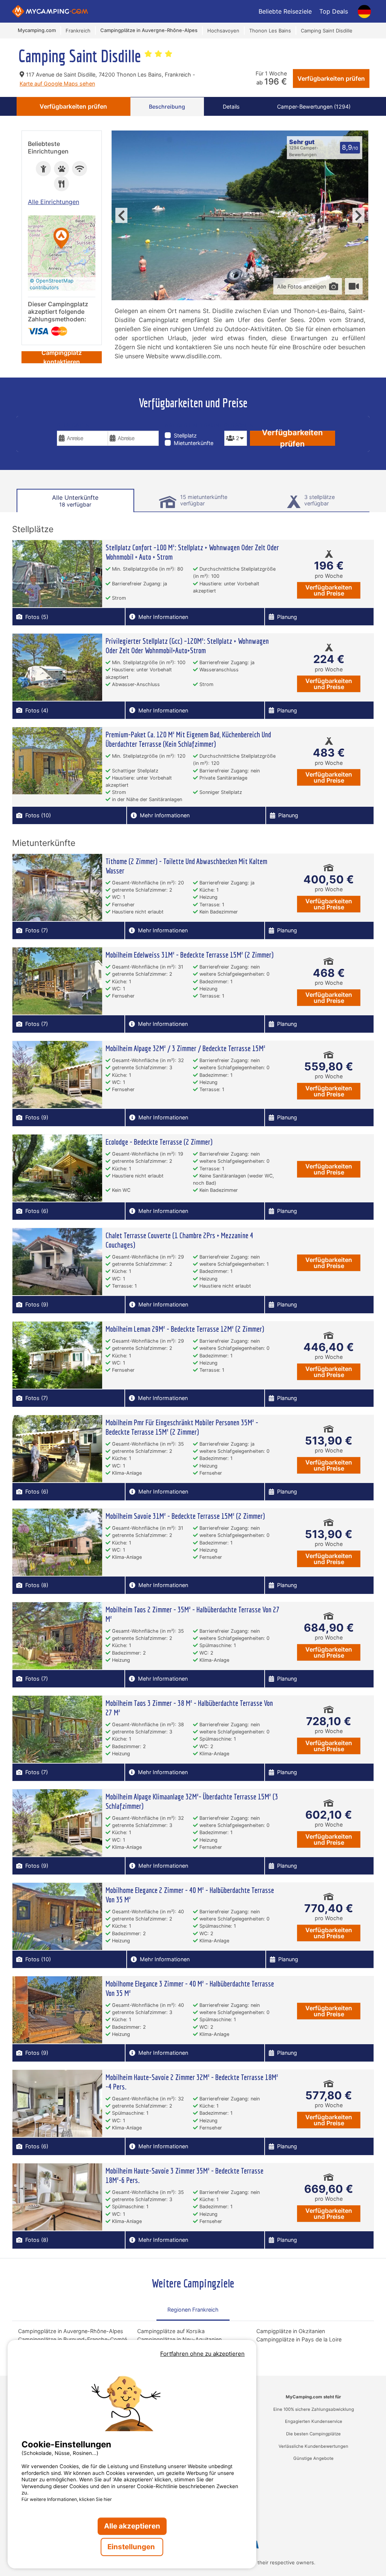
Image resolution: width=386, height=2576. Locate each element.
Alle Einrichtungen (54, 202)
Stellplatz (185, 435)
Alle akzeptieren (132, 2526)
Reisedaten (73, 425)
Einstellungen (132, 2547)
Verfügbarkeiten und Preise (329, 590)
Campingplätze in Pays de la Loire (299, 2339)
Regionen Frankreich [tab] (193, 2310)
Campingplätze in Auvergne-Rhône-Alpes (71, 2331)
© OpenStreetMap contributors (52, 284)
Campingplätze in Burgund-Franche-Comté (73, 2339)
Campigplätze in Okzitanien (291, 2331)
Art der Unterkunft (193, 425)
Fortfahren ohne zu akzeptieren (202, 2354)
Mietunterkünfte (194, 443)
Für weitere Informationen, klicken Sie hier (67, 2499)
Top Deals (334, 11)
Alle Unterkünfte (75, 501)
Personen (235, 425)
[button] (61, 239)
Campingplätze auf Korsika (171, 2331)
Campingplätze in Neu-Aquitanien (179, 2339)
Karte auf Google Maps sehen (57, 84)
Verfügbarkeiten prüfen (331, 78)
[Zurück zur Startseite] (50, 11)
